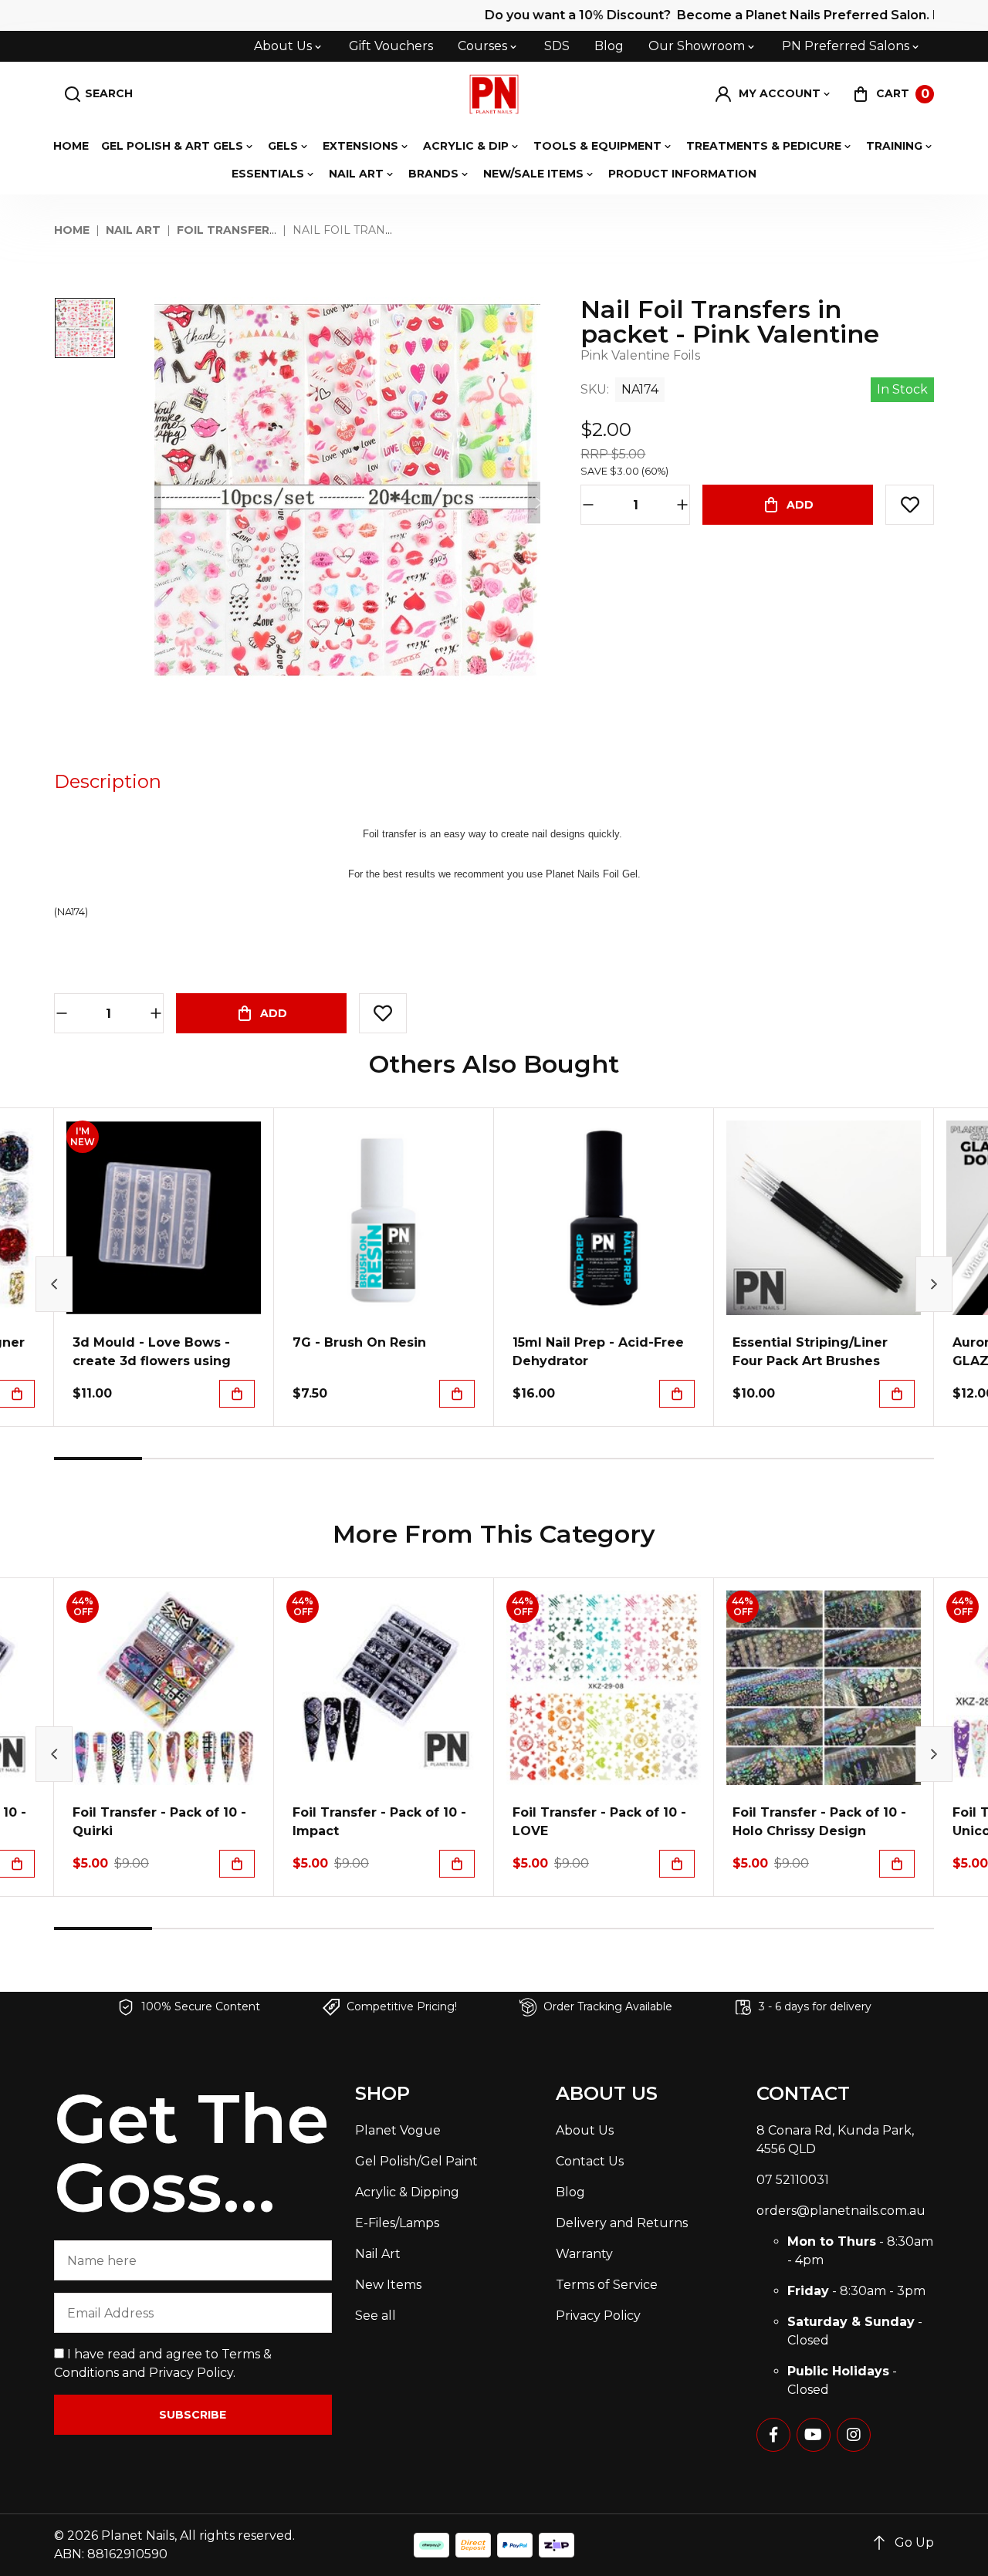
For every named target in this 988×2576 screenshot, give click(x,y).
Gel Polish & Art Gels (172, 146)
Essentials (268, 174)
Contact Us (590, 2161)
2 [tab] (186, 1459)
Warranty (584, 2254)
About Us (283, 46)
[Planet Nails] (494, 94)
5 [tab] (450, 1459)
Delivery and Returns (622, 2223)
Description (108, 781)
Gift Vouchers (391, 46)
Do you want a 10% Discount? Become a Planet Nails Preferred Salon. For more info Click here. (648, 15)
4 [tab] (362, 1459)
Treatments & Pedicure (764, 146)
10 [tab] (890, 1459)
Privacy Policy (191, 2373)
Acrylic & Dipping (407, 2192)
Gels (283, 146)
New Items (388, 2285)
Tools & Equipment (597, 146)
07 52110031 (793, 2180)
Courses (482, 46)
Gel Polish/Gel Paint (416, 2161)
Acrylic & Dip (466, 146)
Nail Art (356, 174)
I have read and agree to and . (163, 2363)
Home (71, 146)
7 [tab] (626, 1459)
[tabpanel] (164, 1267)
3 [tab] (274, 1459)
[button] (773, 94)
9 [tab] (802, 1459)
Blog (609, 46)
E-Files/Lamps (397, 2223)
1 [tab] (98, 1459)
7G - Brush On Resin (359, 1342)
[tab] (108, 782)
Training (894, 146)
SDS (557, 46)
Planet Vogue (398, 2130)
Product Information (682, 174)
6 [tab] (538, 1459)
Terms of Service (607, 2285)
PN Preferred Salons (846, 46)
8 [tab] (714, 1459)
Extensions (360, 146)
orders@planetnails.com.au (841, 2211)
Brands (433, 174)
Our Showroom (697, 46)
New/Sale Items (533, 174)
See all (376, 2316)
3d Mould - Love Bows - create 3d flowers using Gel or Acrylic (152, 1361)
